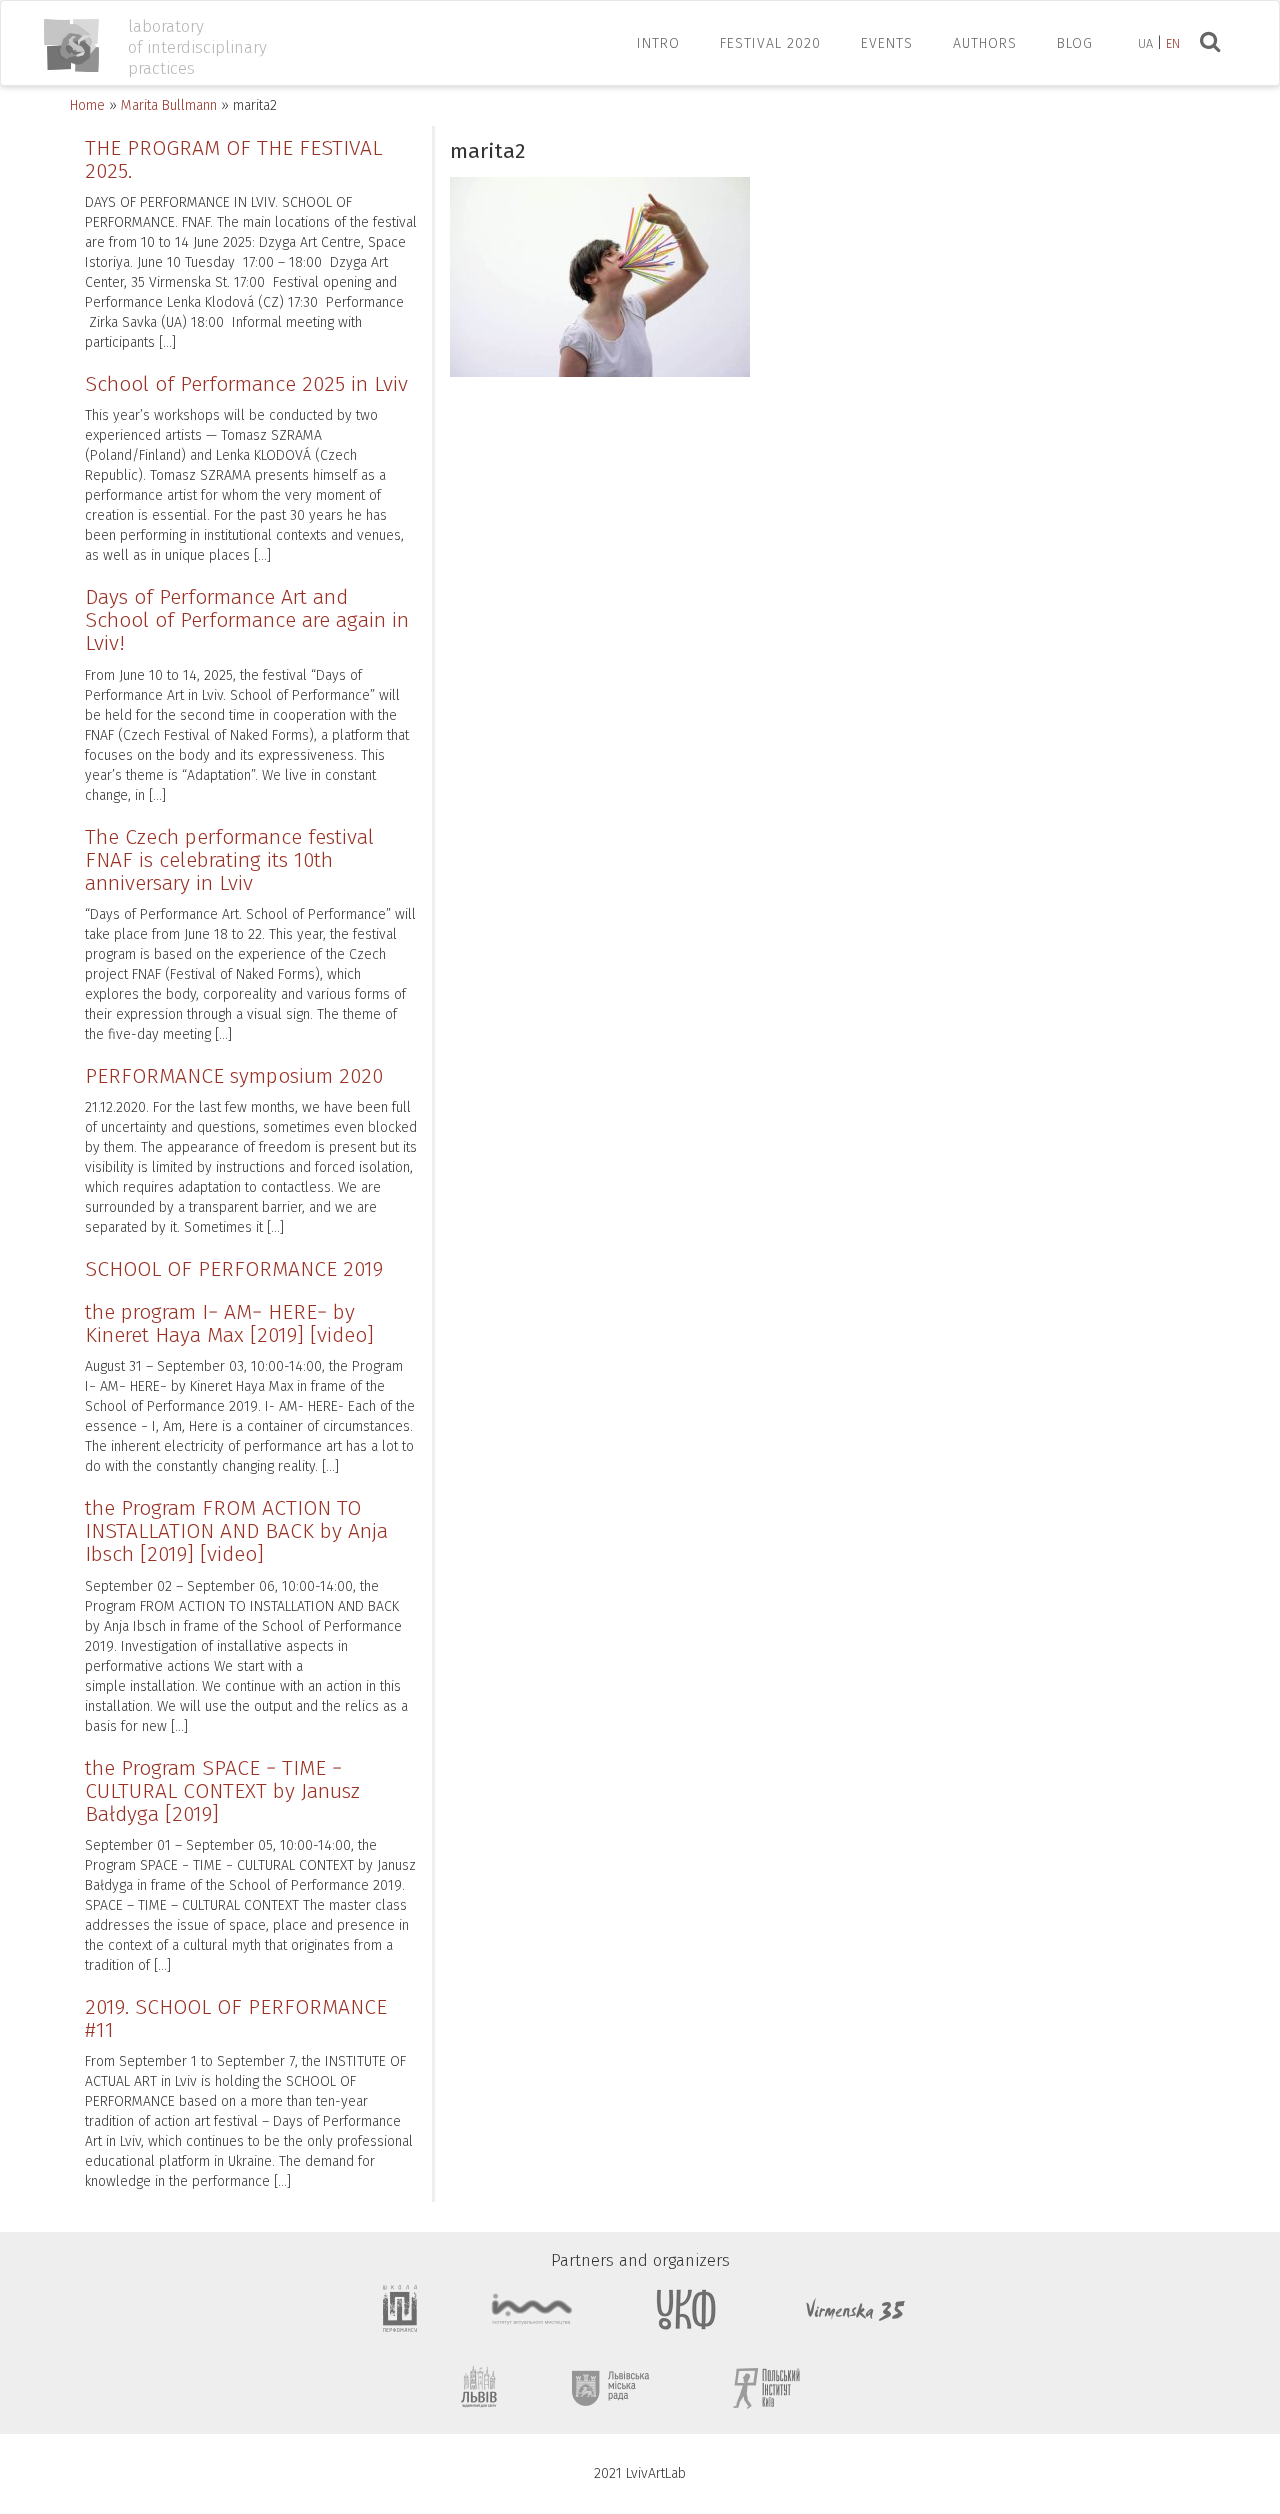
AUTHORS (985, 43)
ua (1145, 43)
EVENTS (887, 43)
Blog (1075, 43)
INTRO (658, 43)
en (1173, 43)
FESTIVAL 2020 (770, 43)
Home (87, 105)
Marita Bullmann (169, 105)
